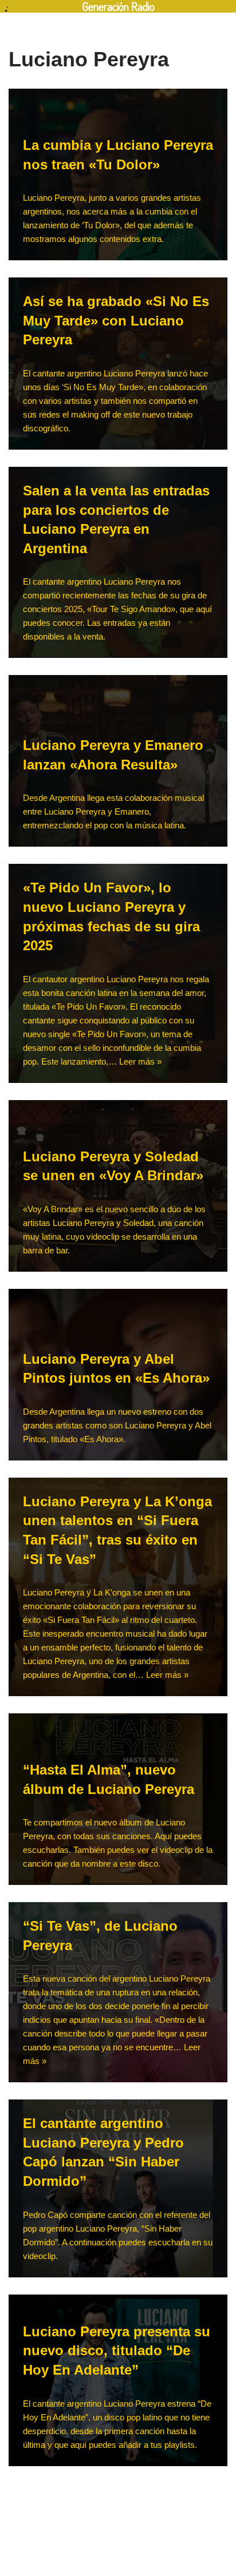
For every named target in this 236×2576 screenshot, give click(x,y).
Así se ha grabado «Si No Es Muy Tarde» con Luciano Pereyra (116, 320)
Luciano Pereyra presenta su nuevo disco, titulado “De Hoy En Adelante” (117, 2351)
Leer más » (140, 1061)
